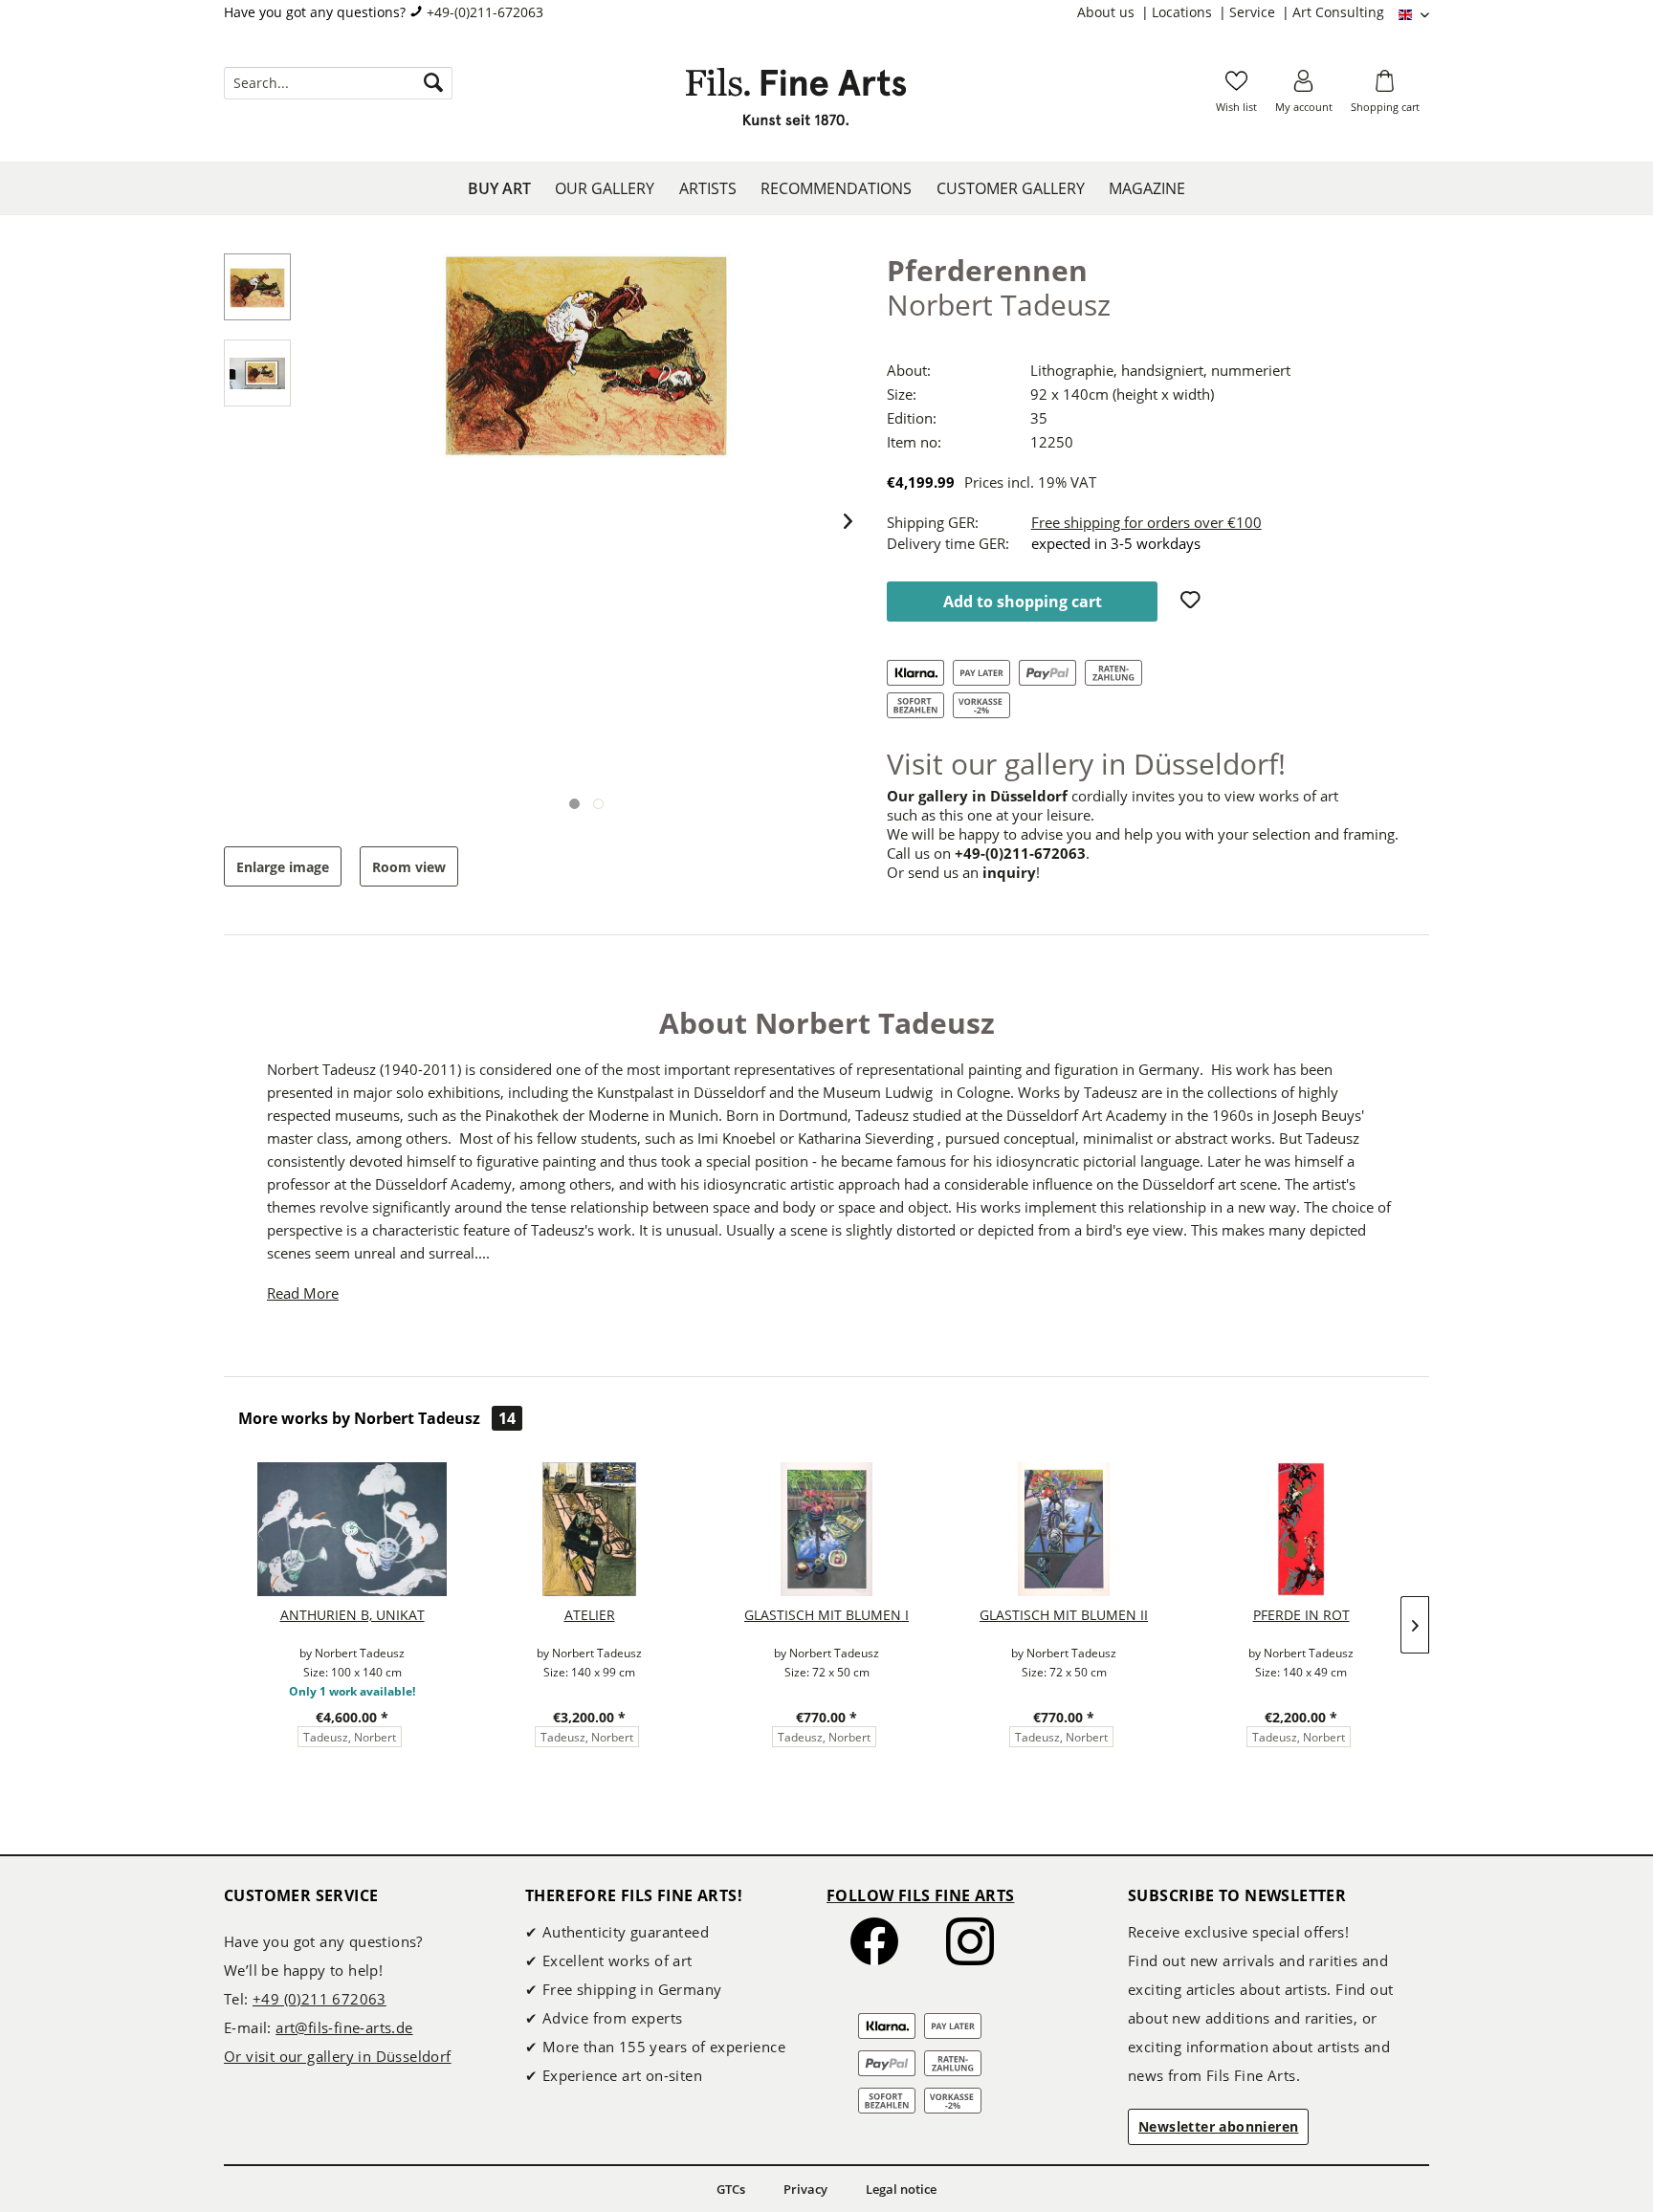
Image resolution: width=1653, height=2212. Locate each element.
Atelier (590, 1615)
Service (1254, 12)
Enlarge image (283, 867)
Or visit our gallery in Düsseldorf (338, 2056)
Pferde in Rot (1301, 1615)
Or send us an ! (963, 872)
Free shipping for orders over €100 (1146, 522)
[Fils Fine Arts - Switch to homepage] (796, 102)
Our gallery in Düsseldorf (977, 796)
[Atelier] (589, 1529)
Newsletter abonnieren (1218, 2126)
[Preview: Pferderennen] (257, 287)
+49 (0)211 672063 (320, 1999)
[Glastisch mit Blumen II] (1064, 1529)
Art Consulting (1338, 12)
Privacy (805, 2189)
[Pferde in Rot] (1301, 1529)
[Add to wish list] (1193, 602)
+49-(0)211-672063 (485, 12)
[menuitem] (1114, 12)
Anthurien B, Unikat (353, 1615)
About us (1108, 12)
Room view (409, 867)
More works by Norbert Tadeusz (377, 1418)
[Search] (433, 83)
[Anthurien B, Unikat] (352, 1529)
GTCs (731, 2189)
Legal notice (901, 2189)
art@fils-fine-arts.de (344, 2027)
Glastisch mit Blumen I (826, 1615)
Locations (1184, 12)
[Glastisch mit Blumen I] (826, 1529)
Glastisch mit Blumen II (1064, 1615)
